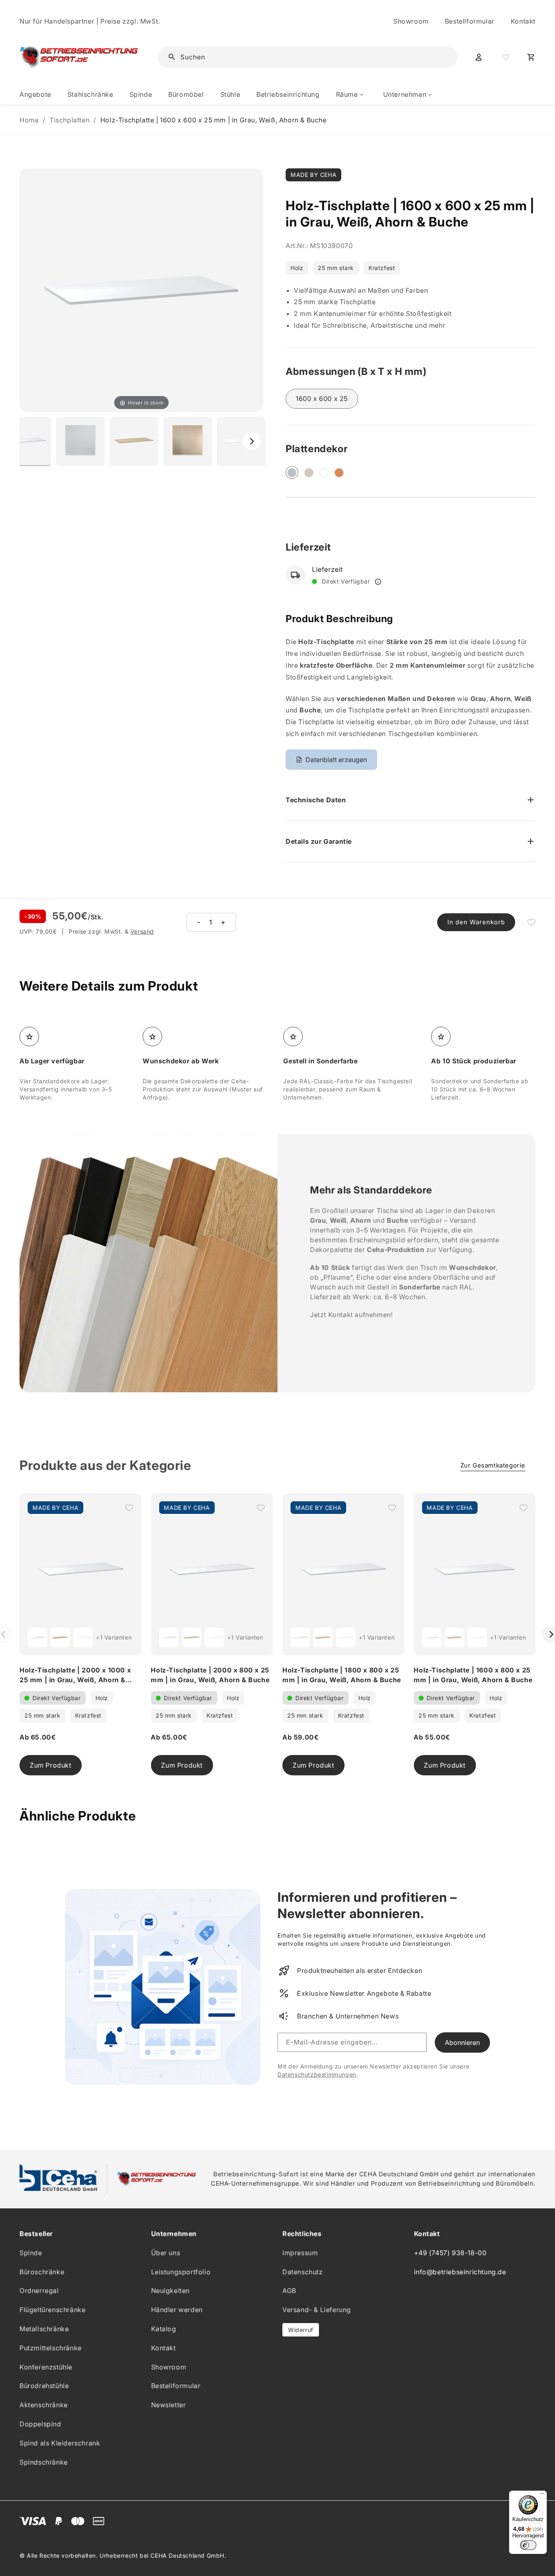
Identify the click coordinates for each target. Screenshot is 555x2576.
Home (29, 120)
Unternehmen (174, 2234)
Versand (142, 931)
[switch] (528, 2545)
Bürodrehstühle (44, 2386)
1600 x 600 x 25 (322, 398)
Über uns (166, 2253)
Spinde (31, 2253)
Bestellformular (470, 21)
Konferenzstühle (46, 2367)
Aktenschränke (44, 2405)
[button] (351, 95)
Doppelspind (40, 2424)
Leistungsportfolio (181, 2272)
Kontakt (523, 21)
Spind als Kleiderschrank (60, 2443)
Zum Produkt (51, 1765)
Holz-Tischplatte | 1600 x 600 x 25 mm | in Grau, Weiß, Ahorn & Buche (214, 120)
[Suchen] (439, 57)
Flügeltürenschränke (52, 2310)
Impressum (300, 2253)
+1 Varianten (114, 1637)
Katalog (164, 2329)
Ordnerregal (39, 2291)
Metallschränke (44, 2329)
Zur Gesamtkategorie (493, 1465)
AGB (289, 2291)
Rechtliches (302, 2234)
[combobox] (313, 57)
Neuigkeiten (171, 2291)
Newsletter (169, 2405)
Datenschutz (303, 2272)
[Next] (251, 441)
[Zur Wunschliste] (505, 57)
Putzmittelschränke (51, 2348)
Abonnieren (462, 2043)
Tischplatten (69, 120)
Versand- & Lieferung (317, 2310)
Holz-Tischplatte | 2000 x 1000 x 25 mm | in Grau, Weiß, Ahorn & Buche (75, 1680)
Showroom (411, 21)
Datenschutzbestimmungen (317, 2074)
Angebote (35, 94)
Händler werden (177, 2310)
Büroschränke (42, 2272)
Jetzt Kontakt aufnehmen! (351, 1315)
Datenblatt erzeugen (336, 760)
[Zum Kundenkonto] (479, 57)
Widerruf (301, 2330)
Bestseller (36, 2234)
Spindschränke (44, 2462)
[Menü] (542, 2495)
